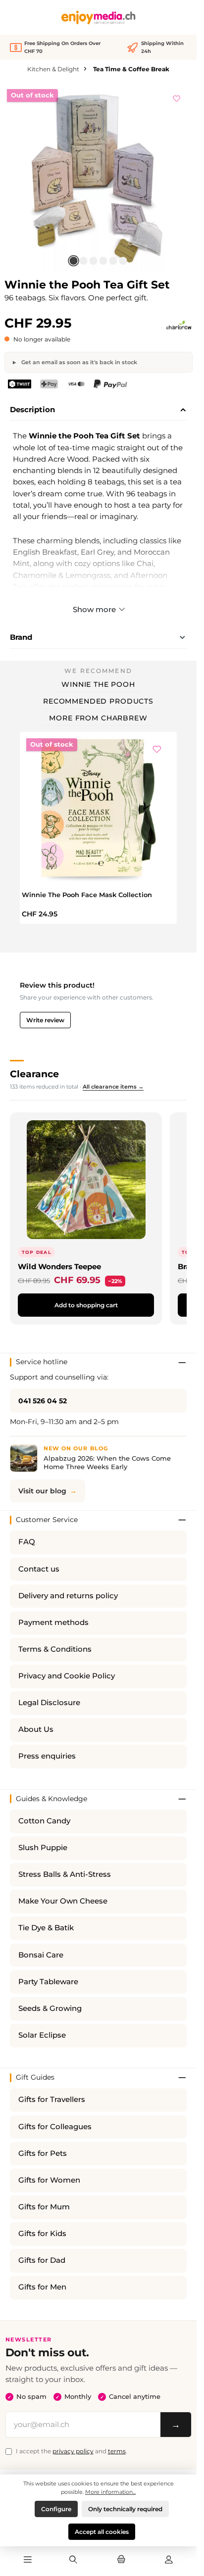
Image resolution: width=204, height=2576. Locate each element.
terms (117, 2451)
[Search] (73, 2560)
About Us (36, 1729)
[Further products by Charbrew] (178, 326)
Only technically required (125, 2509)
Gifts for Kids (42, 2234)
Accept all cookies (102, 2532)
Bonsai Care (41, 1955)
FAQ (27, 1542)
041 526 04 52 (43, 1401)
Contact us (39, 1569)
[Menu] (28, 2560)
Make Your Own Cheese (63, 1901)
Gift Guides (35, 2077)
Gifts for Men (42, 2287)
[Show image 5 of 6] (113, 261)
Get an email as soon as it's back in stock (78, 362)
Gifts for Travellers (52, 2099)
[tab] (98, 410)
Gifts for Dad (42, 2260)
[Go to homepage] (99, 18)
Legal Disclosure (49, 1703)
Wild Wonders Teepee (59, 1266)
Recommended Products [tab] (98, 701)
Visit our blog (42, 1491)
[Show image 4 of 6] (103, 261)
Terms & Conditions (55, 1649)
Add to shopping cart (86, 1305)
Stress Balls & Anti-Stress (65, 1874)
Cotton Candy (44, 1821)
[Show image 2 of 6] (84, 261)
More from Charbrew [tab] (98, 718)
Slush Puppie (43, 1848)
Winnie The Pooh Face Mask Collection (87, 895)
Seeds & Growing (50, 2008)
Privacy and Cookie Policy (67, 1676)
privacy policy (73, 2451)
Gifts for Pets (43, 2153)
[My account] (169, 2560)
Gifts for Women (49, 2180)
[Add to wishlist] (177, 97)
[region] (99, 178)
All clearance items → (113, 1087)
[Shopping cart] (121, 2560)
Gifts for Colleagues (55, 2127)
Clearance (34, 1074)
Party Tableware (48, 1982)
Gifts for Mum (44, 2207)
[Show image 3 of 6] (94, 261)
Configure (56, 2509)
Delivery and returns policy (68, 1596)
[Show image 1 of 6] (74, 261)
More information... (110, 2492)
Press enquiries (47, 1756)
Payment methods (53, 1622)
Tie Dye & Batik (46, 1928)
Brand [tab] (21, 637)
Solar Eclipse (42, 2035)
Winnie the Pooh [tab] (98, 684)
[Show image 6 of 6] (123, 261)
